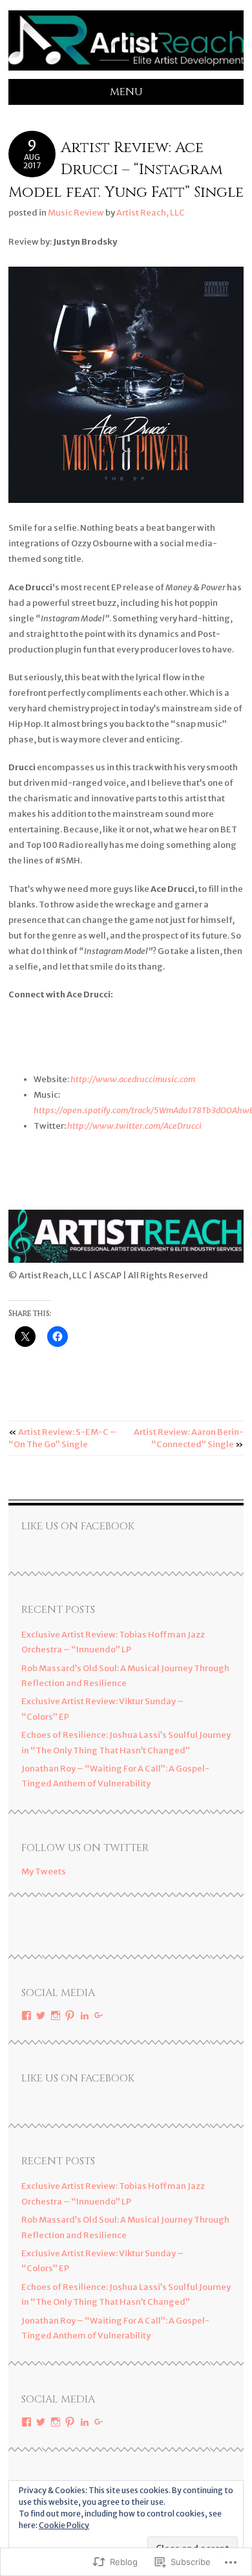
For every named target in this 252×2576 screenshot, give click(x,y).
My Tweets (44, 1871)
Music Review (76, 213)
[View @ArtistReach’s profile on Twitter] (41, 2015)
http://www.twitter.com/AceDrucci (134, 1126)
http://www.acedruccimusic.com (133, 1079)
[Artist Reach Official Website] (126, 71)
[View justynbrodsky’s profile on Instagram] (56, 2015)
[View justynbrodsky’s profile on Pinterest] (70, 2015)
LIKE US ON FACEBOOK (78, 1526)
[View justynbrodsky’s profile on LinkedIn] (85, 2015)
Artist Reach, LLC (151, 213)
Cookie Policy (64, 2525)
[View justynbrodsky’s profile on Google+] (99, 2015)
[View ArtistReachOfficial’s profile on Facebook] (26, 2015)
